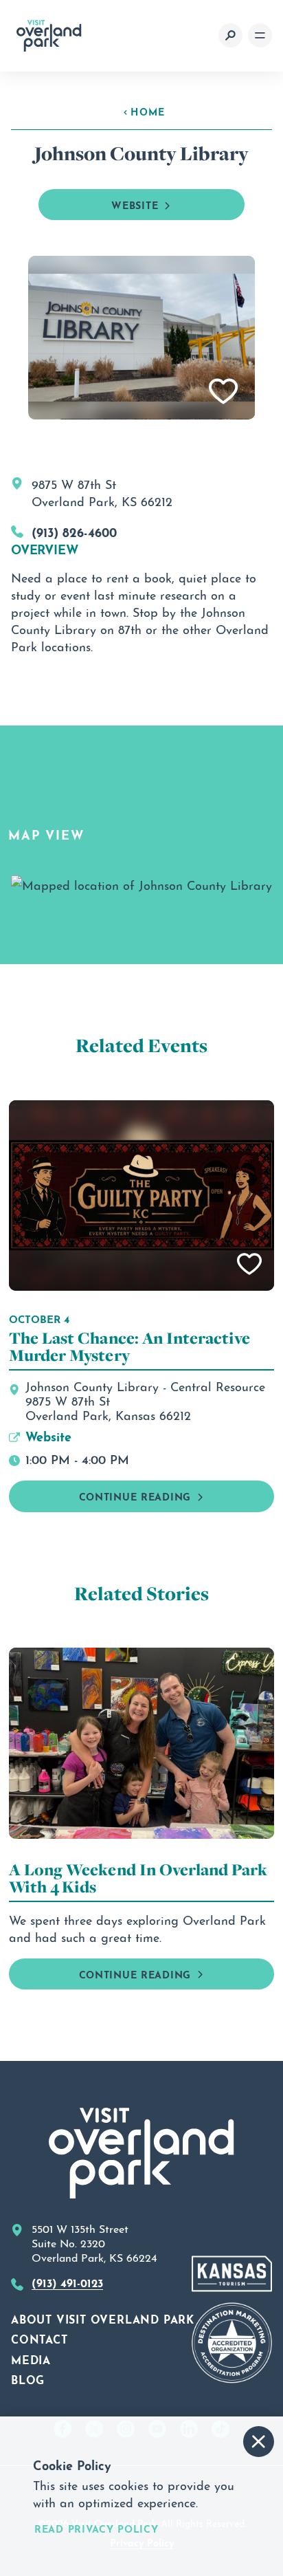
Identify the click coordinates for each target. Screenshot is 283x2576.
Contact (39, 2338)
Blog (28, 2379)
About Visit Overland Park (103, 2318)
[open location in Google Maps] (141, 881)
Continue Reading (135, 1495)
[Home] (49, 36)
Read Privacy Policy (97, 2528)
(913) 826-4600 (74, 531)
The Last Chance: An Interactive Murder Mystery (129, 1346)
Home (148, 111)
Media (31, 2359)
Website (135, 204)
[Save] (224, 392)
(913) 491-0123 (67, 2282)
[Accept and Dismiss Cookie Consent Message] (259, 2442)
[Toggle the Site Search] (230, 35)
